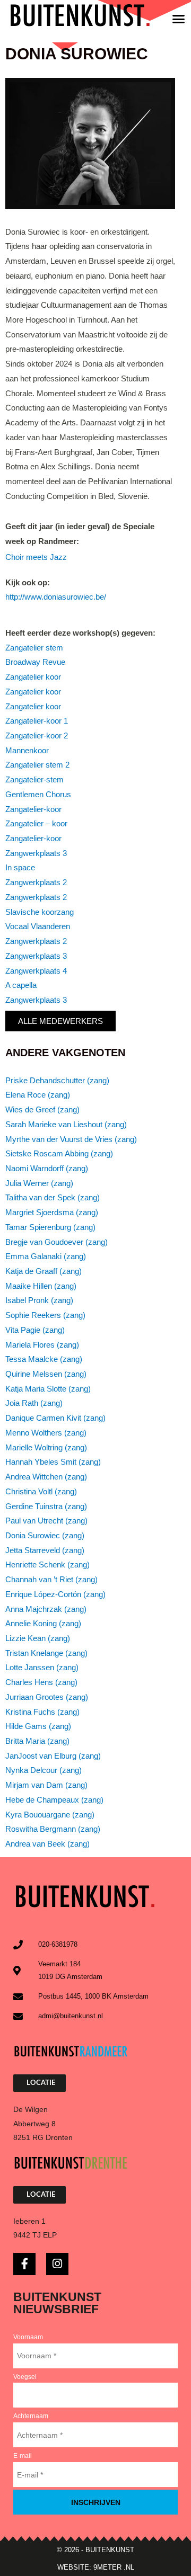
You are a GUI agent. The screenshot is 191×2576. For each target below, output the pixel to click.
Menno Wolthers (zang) (46, 1433)
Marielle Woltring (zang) (46, 1448)
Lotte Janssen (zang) (42, 1668)
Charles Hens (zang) (41, 1682)
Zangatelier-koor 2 (37, 736)
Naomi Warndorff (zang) (47, 1169)
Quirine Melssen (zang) (46, 1374)
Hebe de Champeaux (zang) (54, 1800)
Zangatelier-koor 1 (37, 721)
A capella (21, 985)
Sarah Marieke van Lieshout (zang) (66, 1125)
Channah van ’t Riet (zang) (51, 1580)
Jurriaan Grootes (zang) (47, 1697)
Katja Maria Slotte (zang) (48, 1389)
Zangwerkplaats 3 (36, 853)
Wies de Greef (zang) (42, 1110)
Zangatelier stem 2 (37, 765)
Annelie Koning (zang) (43, 1624)
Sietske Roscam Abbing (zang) (59, 1154)
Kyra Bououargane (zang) (50, 1815)
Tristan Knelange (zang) (46, 1653)
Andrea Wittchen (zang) (46, 1477)
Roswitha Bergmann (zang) (53, 1829)
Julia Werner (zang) (39, 1183)
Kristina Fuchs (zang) (42, 1712)
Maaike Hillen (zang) (41, 1286)
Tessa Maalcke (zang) (44, 1359)
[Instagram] (57, 2264)
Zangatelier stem (34, 648)
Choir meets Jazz (36, 557)
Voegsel (25, 2377)
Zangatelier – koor (36, 824)
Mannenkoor (27, 751)
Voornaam (28, 2337)
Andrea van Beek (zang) (47, 1844)
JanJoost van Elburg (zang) (53, 1756)
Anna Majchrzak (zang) (46, 1609)
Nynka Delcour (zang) (44, 1770)
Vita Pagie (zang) (35, 1330)
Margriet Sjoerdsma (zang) (52, 1213)
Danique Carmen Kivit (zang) (55, 1418)
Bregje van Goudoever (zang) (57, 1242)
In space (20, 868)
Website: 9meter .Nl (96, 2567)
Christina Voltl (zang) (41, 1492)
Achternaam (31, 2416)
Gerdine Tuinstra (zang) (46, 1507)
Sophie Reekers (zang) (45, 1315)
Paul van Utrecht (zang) (46, 1521)
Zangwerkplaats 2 (36, 883)
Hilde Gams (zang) (38, 1726)
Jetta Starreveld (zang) (45, 1550)
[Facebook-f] (24, 2264)
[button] (179, 19)
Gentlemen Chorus (38, 795)
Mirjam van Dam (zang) (46, 1785)
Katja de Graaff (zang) (44, 1271)
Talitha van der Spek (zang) (53, 1198)
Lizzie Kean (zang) (38, 1638)
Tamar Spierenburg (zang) (50, 1227)
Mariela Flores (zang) (42, 1345)
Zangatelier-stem (34, 780)
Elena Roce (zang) (38, 1095)
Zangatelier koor (33, 677)
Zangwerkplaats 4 (36, 971)
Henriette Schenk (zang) (47, 1565)
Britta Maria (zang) (37, 1741)
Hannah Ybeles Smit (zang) (53, 1462)
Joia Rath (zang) (34, 1403)
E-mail (23, 2456)
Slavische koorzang (40, 912)
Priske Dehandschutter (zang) (57, 1081)
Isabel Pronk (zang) (39, 1300)
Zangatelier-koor (33, 809)
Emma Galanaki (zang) (46, 1256)
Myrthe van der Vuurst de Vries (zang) (71, 1139)
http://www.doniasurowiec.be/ (56, 597)
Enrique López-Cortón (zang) (55, 1594)
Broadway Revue (35, 662)
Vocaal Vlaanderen (38, 926)
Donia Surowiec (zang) (45, 1536)
